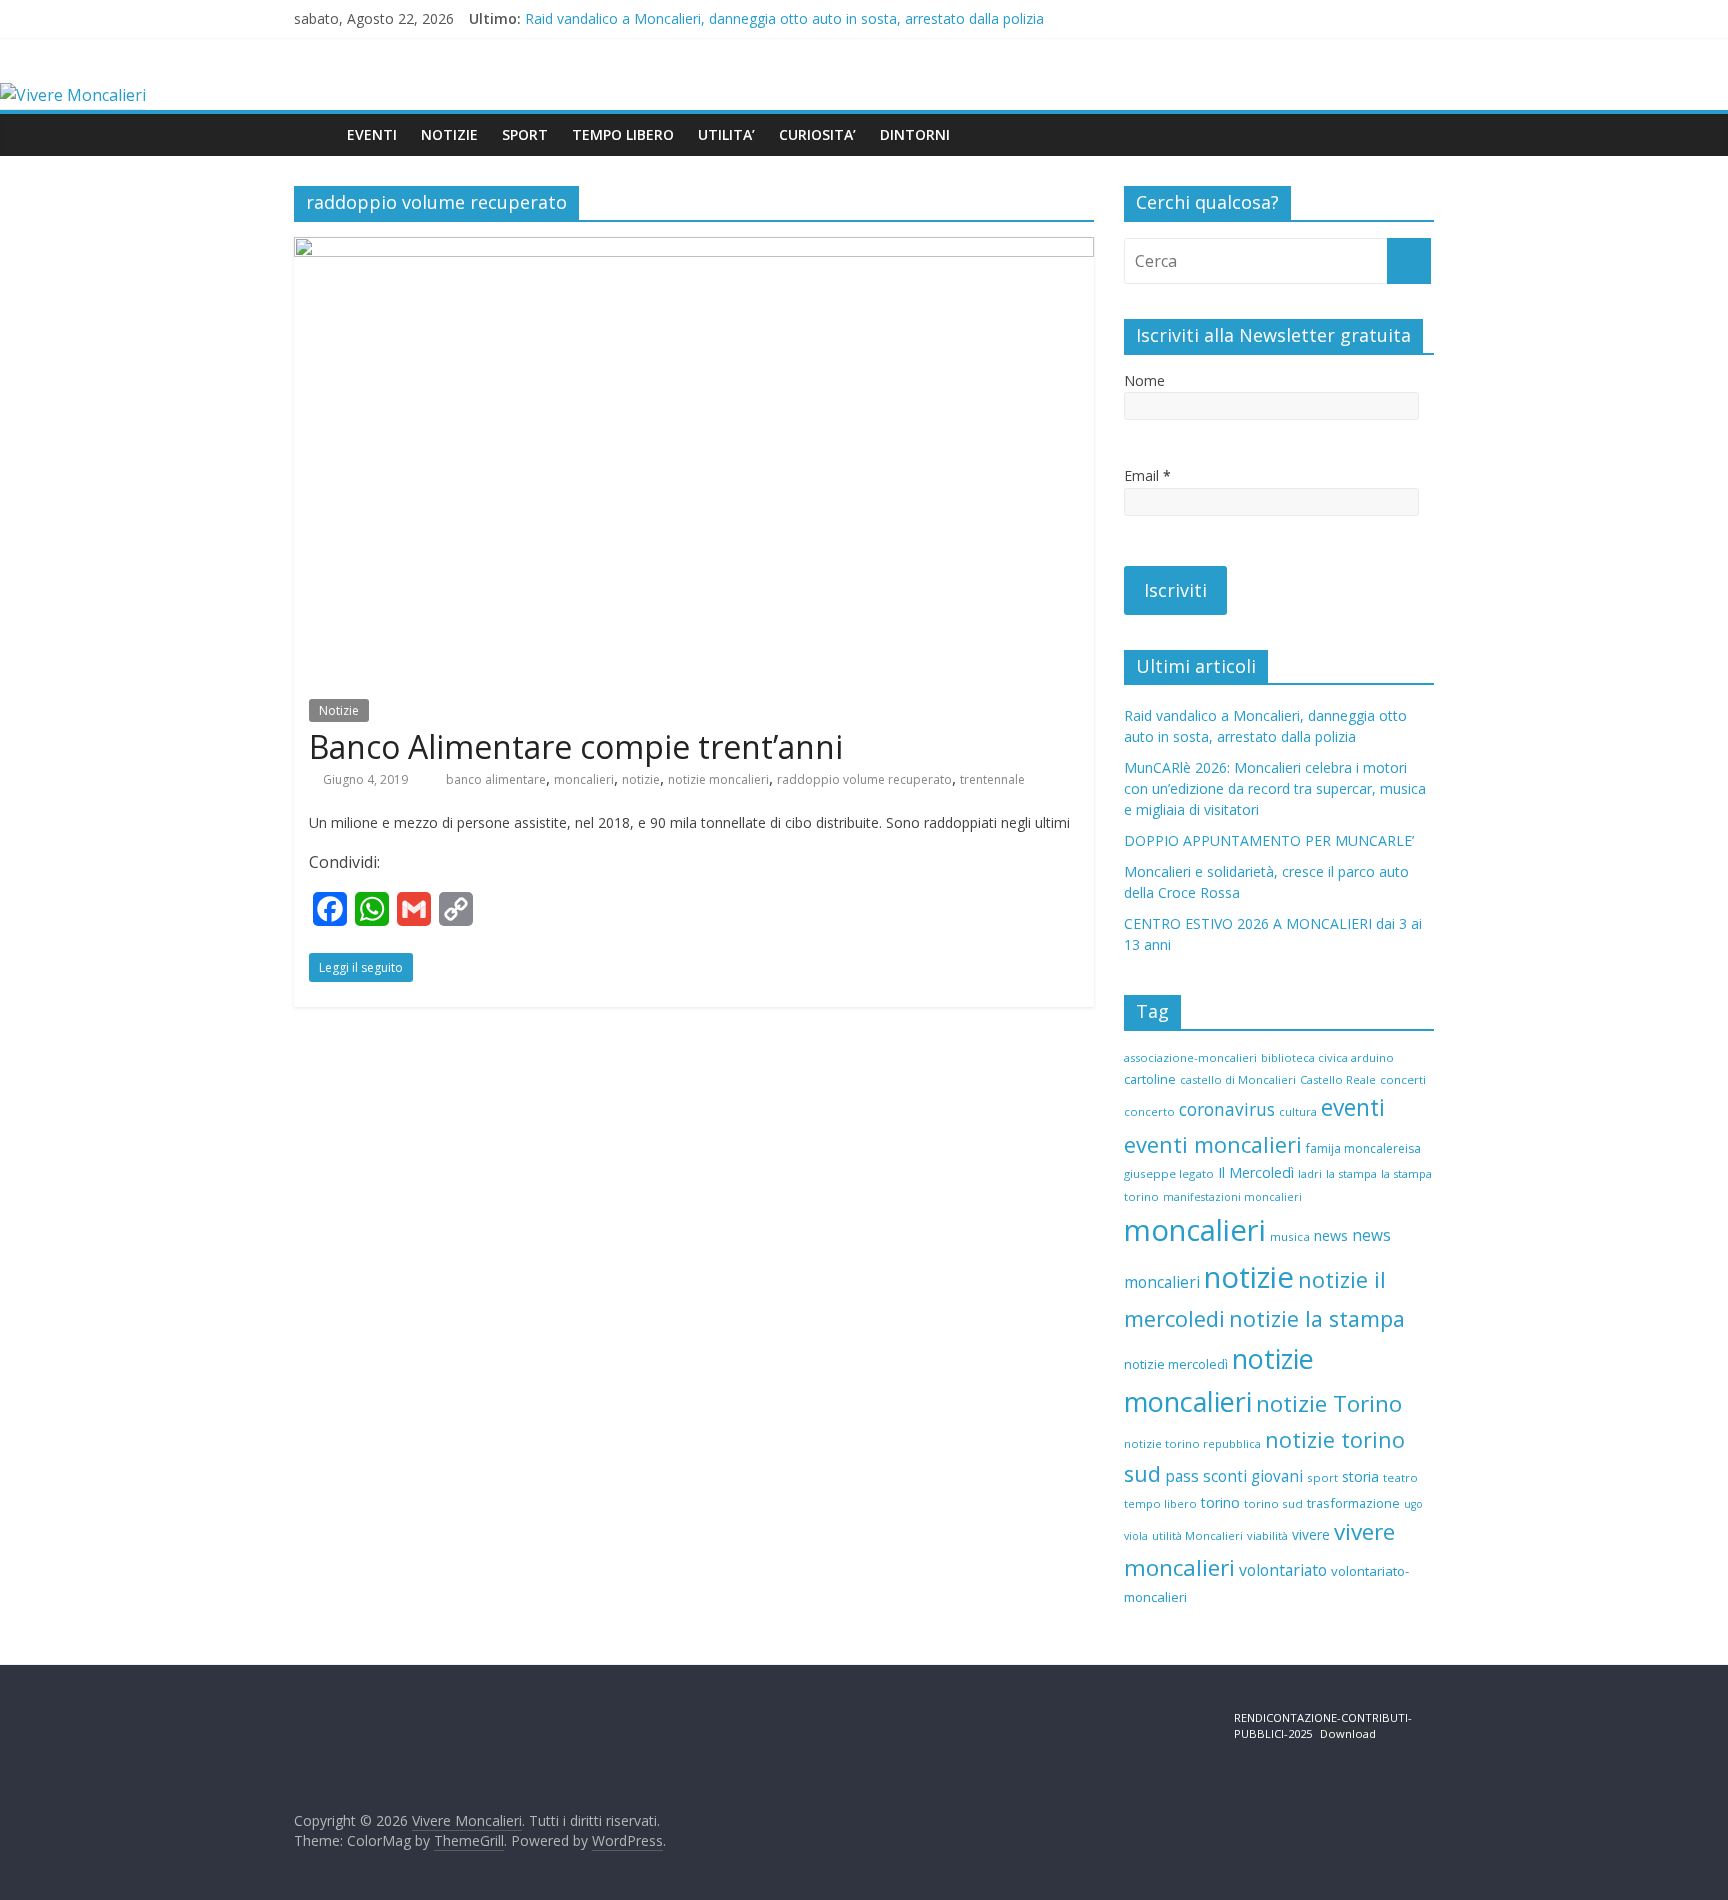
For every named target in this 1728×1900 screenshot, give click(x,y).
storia (1360, 1476)
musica (1290, 1236)
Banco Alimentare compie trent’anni (576, 746)
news (1331, 1235)
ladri (1310, 1173)
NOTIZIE (449, 134)
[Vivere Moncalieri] (73, 95)
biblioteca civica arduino (1327, 1057)
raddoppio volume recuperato (864, 779)
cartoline (1150, 1079)
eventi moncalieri (1213, 1144)
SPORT (525, 134)
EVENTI (372, 134)
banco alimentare (496, 779)
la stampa (1351, 1173)
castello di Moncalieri (1238, 1079)
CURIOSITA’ (817, 134)
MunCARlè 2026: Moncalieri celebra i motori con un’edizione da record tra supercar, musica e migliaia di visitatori (1275, 788)
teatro (1400, 1477)
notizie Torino (1329, 1403)
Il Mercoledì (1256, 1172)
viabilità (1267, 1535)
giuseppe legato (1169, 1173)
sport (1322, 1477)
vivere (1311, 1534)
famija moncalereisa (1363, 1148)
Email (1147, 475)
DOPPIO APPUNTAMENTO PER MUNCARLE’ (1269, 840)
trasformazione (1353, 1503)
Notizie (339, 710)
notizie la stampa (1317, 1318)
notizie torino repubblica (1192, 1443)
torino (1220, 1502)
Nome (1144, 380)
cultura (1298, 1111)
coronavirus (1227, 1109)
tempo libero (1160, 1503)
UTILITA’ (726, 134)
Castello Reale (1338, 1079)
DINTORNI (915, 134)
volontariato (1283, 1570)
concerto (1149, 1111)
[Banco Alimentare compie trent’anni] (694, 249)
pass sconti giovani (1234, 1476)
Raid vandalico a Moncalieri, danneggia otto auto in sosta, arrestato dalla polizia (784, 18)
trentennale (992, 779)
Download (1348, 1733)
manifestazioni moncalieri (1232, 1197)
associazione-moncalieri (1190, 1057)
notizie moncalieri (718, 779)
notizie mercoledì (1176, 1364)
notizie (641, 779)
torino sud (1273, 1503)
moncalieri (584, 779)
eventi (1353, 1107)
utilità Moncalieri (1197, 1535)
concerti (1403, 1079)
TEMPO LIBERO (623, 134)
